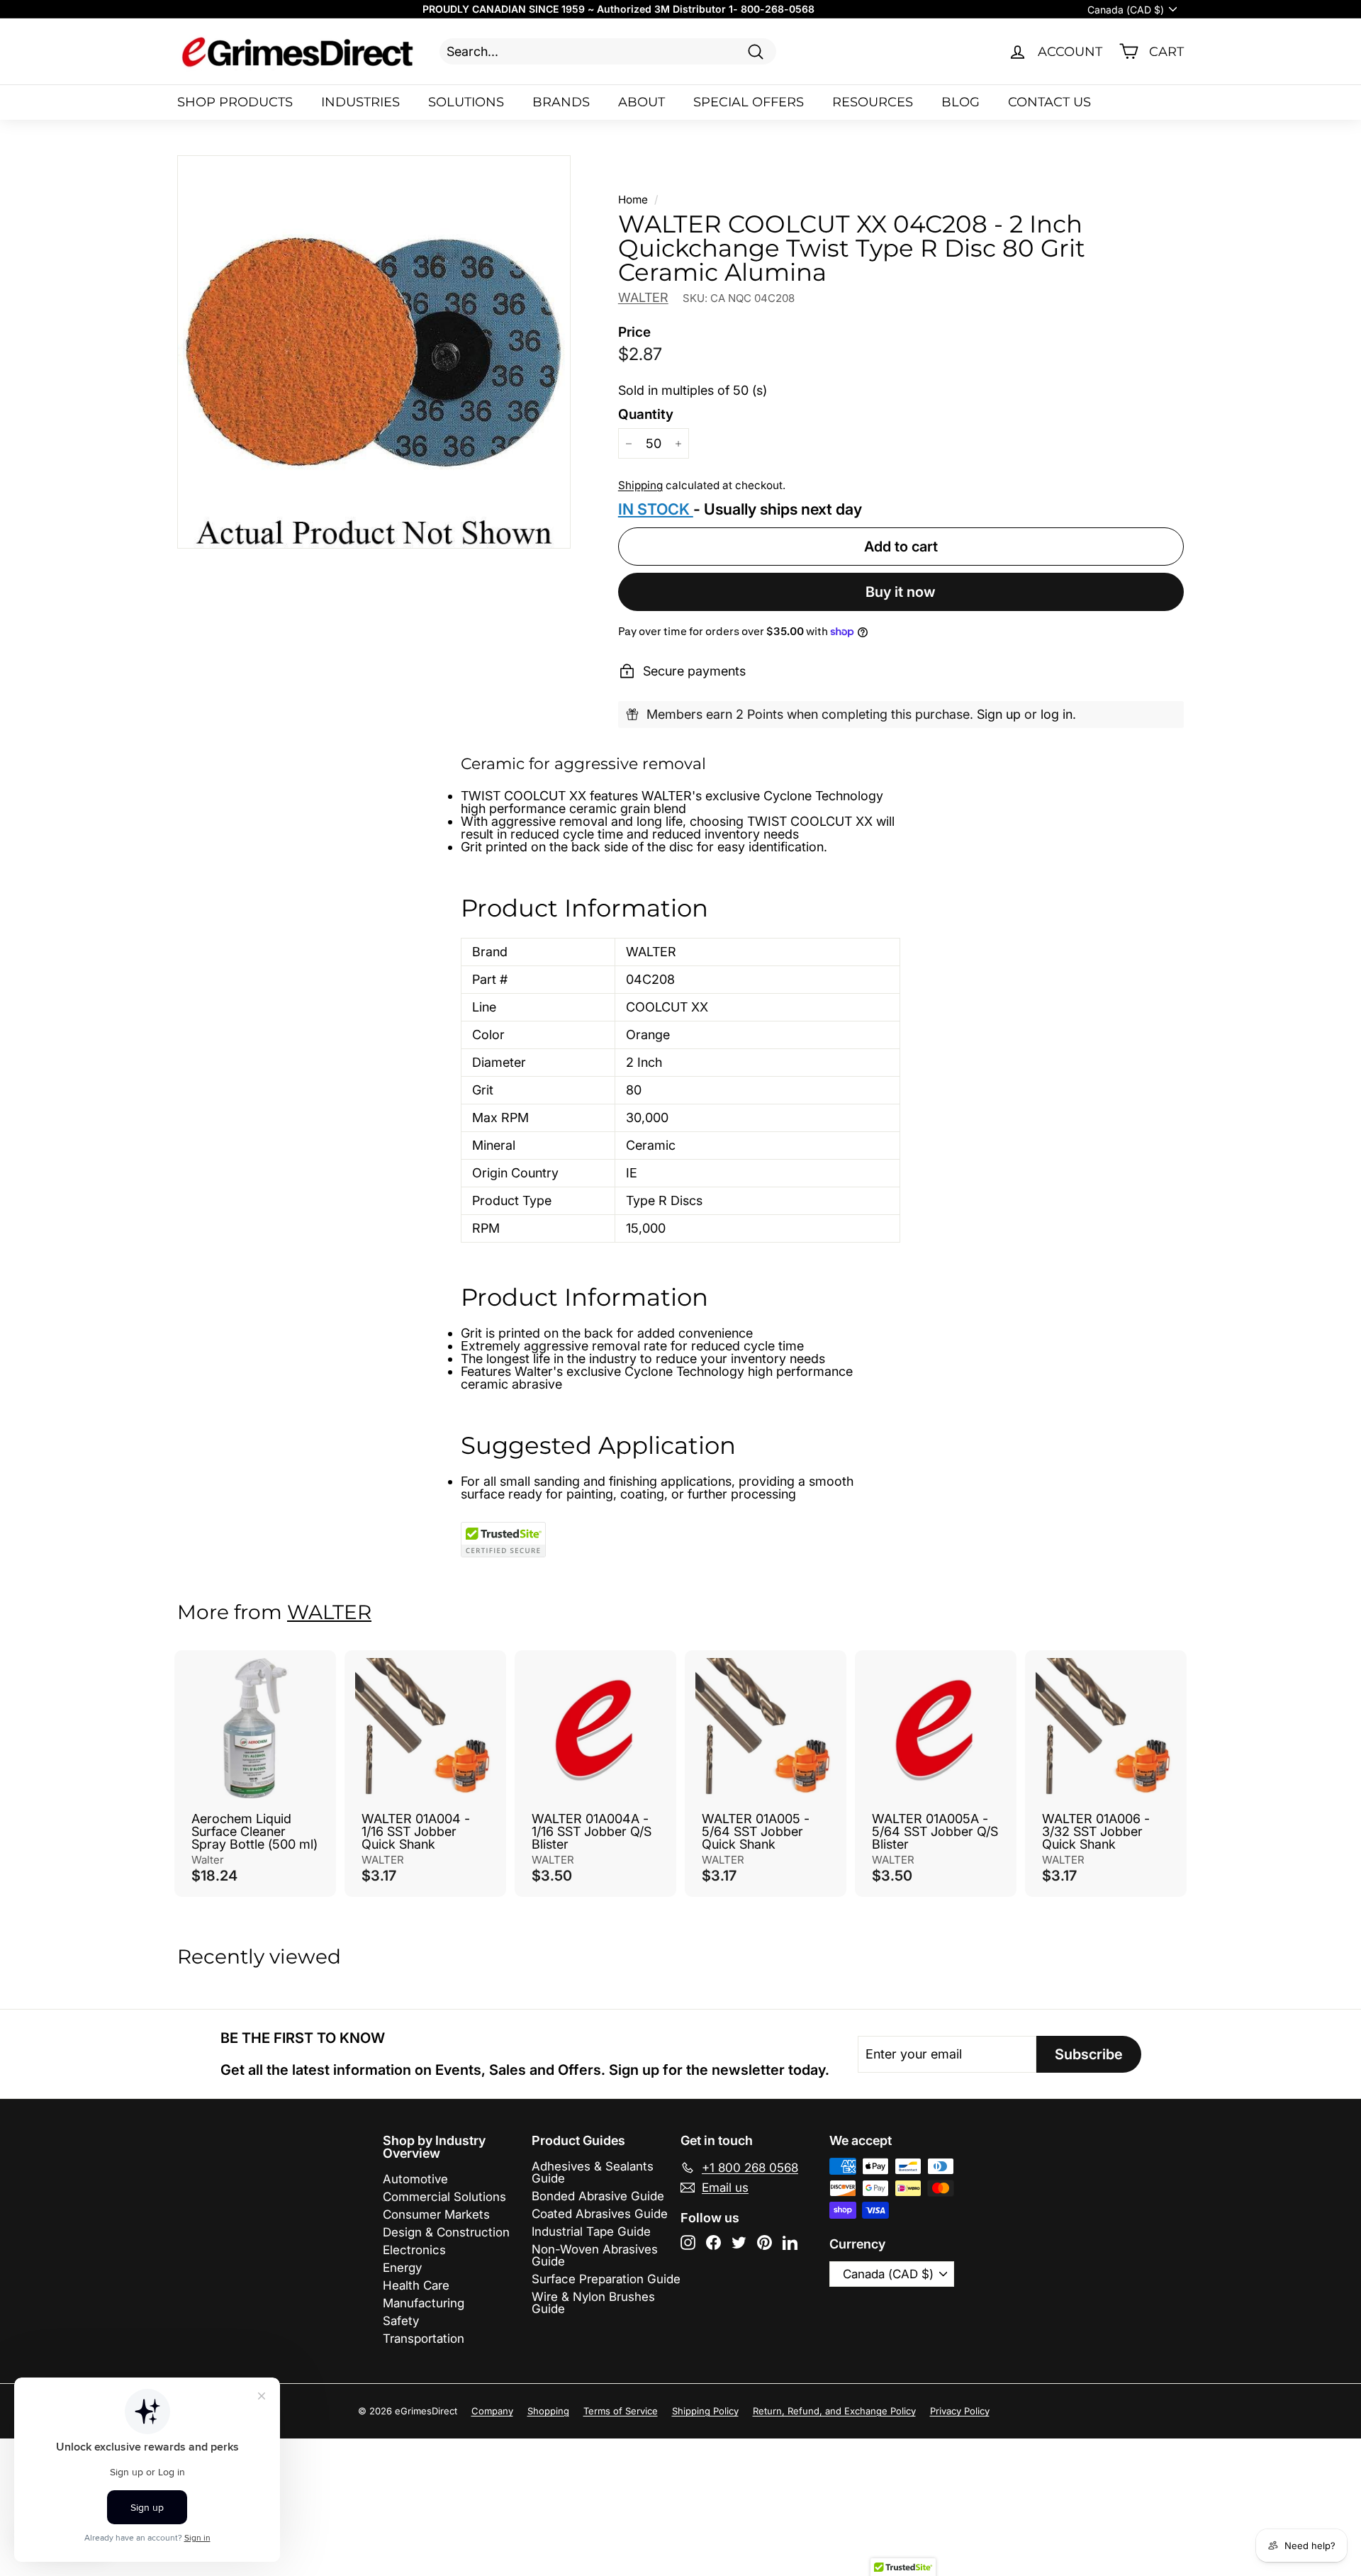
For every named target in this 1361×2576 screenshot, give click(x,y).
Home (633, 200)
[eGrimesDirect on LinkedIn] (790, 2242)
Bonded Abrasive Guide (598, 2196)
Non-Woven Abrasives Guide (595, 2255)
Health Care (416, 2285)
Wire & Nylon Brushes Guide (593, 2303)
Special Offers (749, 102)
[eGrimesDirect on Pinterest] (764, 2242)
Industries (360, 102)
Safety (401, 2321)
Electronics (414, 2250)
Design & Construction (446, 2232)
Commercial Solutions (444, 2197)
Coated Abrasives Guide (600, 2214)
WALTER (643, 297)
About (642, 102)
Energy (402, 2268)
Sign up (999, 714)
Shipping (640, 485)
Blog (960, 102)
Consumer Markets (436, 2214)
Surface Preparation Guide (606, 2279)
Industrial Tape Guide (591, 2231)
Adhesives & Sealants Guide (593, 2172)
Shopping (548, 2411)
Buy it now (901, 592)
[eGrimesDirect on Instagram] (688, 2242)
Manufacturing (424, 2303)
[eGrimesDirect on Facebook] (713, 2242)
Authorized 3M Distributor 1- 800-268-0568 (706, 9)
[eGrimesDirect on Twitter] (739, 2242)
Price (634, 332)
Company (492, 2411)
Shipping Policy (705, 2411)
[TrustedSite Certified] (503, 1540)
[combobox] (608, 51)
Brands (561, 102)
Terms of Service (621, 2411)
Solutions (466, 102)
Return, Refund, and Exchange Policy (834, 2411)
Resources (873, 102)
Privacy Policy (960, 2411)
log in (1057, 714)
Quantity (646, 414)
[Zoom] (374, 352)
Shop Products (235, 102)
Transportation (424, 2339)
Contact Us (1049, 102)
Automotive (415, 2179)
